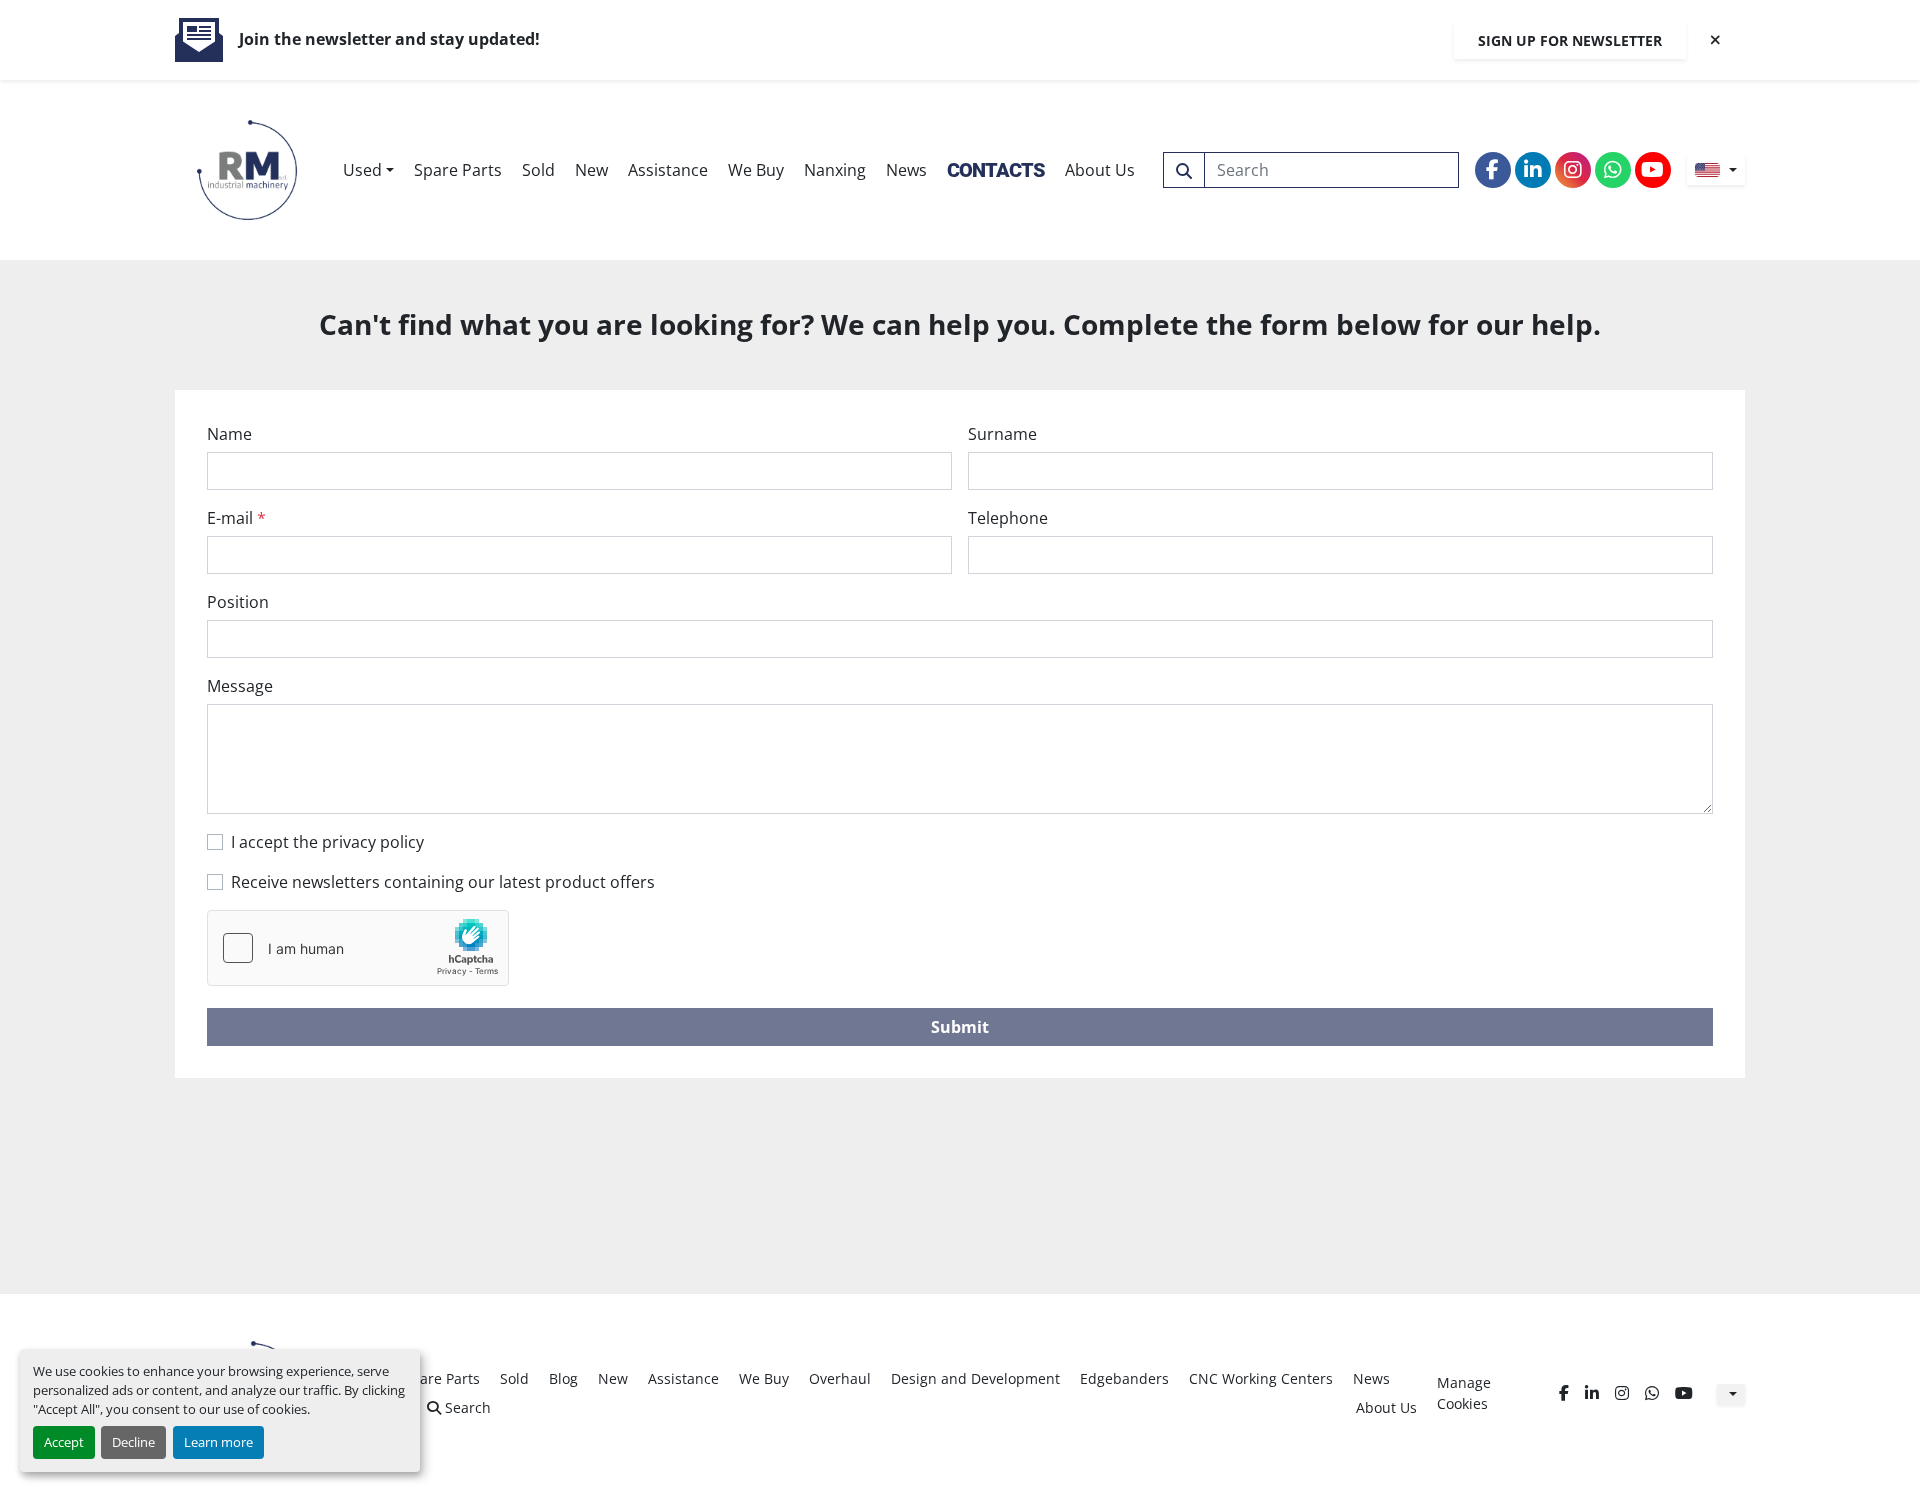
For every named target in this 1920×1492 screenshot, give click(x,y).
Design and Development (975, 1378)
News (906, 170)
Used (362, 170)
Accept (64, 1442)
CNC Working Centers (1261, 1378)
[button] (368, 170)
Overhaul (840, 1378)
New (591, 170)
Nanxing (835, 170)
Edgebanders (1124, 1378)
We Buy (756, 170)
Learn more (218, 1442)
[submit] (1184, 170)
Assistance (668, 170)
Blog (563, 1378)
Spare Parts (458, 170)
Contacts (996, 170)
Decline (133, 1442)
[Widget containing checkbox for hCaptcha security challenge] (358, 948)
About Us (1100, 170)
